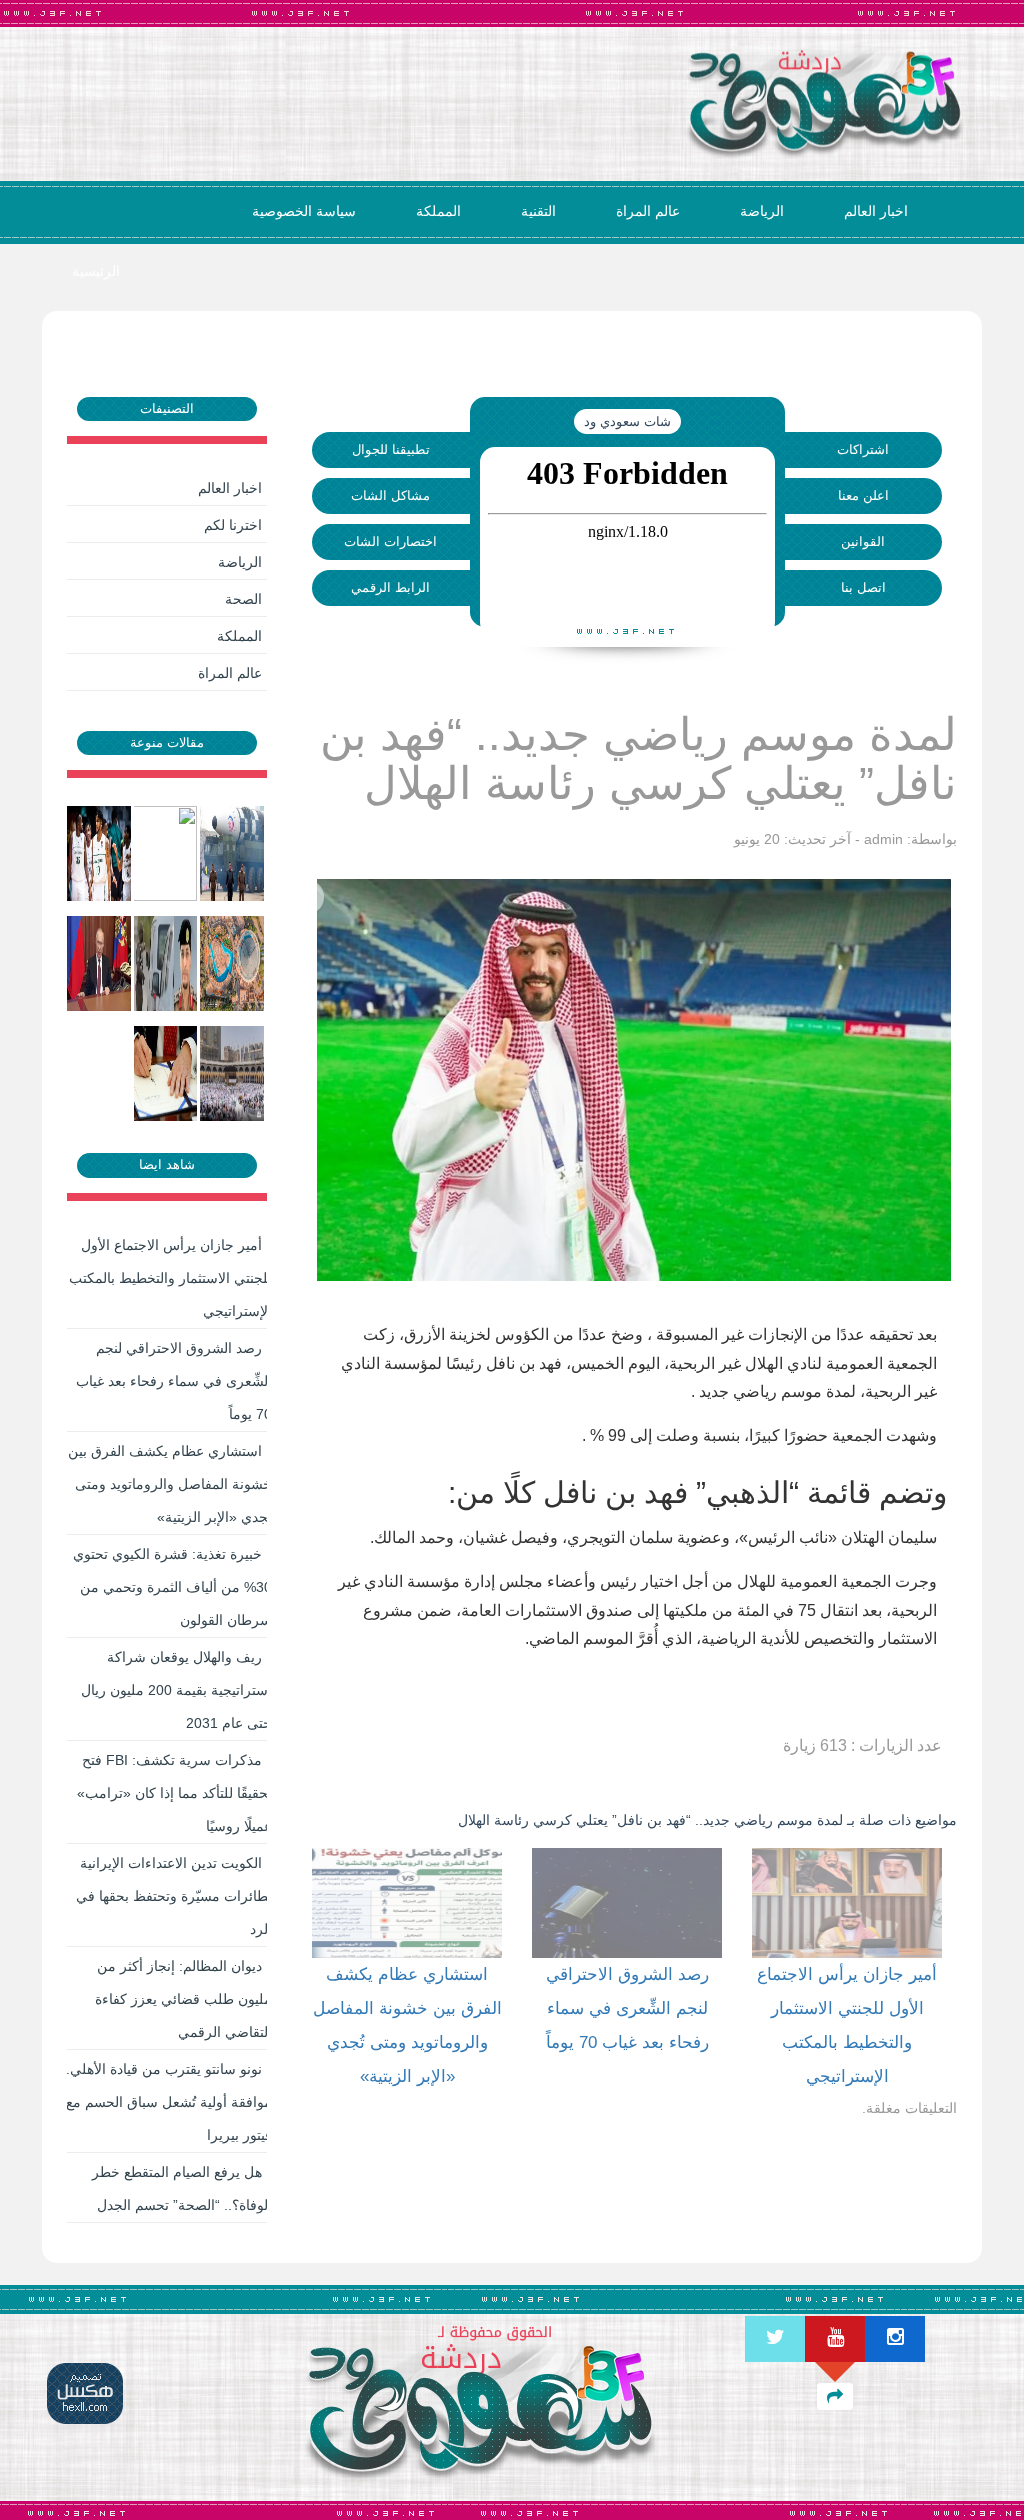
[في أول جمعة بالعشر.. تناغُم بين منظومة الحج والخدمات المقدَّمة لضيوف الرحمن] (233, 1073)
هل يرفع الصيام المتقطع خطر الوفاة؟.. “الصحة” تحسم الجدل (182, 2188)
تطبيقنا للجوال (391, 449)
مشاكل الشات (390, 495)
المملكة (438, 211)
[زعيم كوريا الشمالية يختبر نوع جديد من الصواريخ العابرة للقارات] (233, 853)
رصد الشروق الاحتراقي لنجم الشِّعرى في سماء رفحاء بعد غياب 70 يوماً (174, 1381)
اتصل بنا (863, 587)
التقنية (538, 211)
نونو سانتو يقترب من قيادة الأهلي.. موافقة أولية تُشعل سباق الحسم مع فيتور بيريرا (167, 2102)
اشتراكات (863, 449)
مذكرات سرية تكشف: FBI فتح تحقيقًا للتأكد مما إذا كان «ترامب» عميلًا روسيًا (174, 1793)
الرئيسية (96, 271)
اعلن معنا (863, 495)
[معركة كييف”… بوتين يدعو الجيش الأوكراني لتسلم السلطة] (100, 963)
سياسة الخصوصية (304, 211)
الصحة (243, 599)
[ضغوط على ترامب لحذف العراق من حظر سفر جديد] (167, 1073)
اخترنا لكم (233, 525)
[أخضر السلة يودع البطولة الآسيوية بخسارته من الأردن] (100, 853)
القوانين (863, 541)
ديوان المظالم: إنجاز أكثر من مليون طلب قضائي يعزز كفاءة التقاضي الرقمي (183, 1999)
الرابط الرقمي (390, 587)
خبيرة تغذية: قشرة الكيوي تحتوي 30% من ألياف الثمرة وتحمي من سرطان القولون (172, 1587)
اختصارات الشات (390, 541)
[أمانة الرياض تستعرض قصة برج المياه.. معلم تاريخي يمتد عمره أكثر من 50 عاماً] (233, 963)
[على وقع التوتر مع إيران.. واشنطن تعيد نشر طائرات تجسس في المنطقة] (167, 853)
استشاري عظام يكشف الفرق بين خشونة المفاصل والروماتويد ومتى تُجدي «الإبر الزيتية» (170, 1484)
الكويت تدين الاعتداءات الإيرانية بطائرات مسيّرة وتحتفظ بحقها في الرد (174, 1896)
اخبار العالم (876, 211)
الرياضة (762, 211)
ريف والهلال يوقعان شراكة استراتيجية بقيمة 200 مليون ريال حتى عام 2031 (176, 1690)
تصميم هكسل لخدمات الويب (85, 2394)
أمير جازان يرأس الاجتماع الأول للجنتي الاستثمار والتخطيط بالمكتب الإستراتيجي (170, 1278)
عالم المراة (648, 211)
